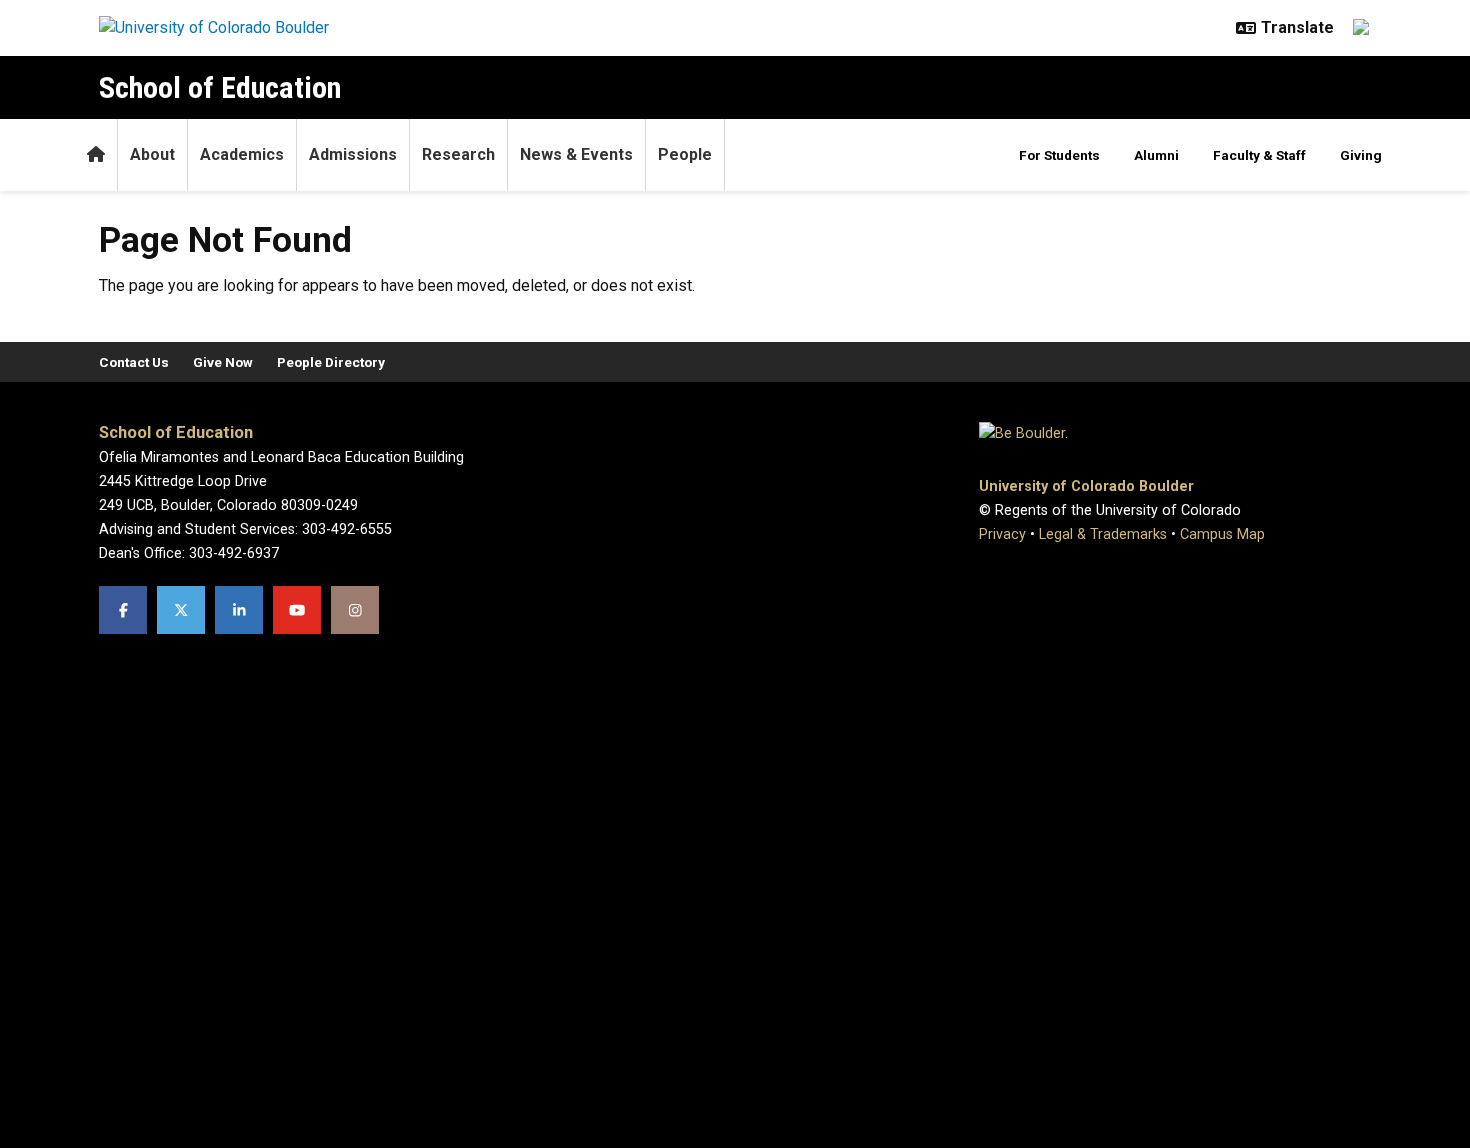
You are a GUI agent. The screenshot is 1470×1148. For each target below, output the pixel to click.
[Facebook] (123, 610)
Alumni (1156, 155)
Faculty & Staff (1259, 155)
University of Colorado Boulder (1086, 486)
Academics (242, 154)
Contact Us (134, 362)
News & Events (576, 154)
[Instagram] (355, 610)
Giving (1361, 155)
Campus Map (1222, 534)
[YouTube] (297, 610)
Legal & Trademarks (1103, 534)
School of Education (220, 87)
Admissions (353, 154)
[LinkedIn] (239, 610)
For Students (1059, 155)
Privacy (1002, 534)
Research (458, 154)
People (685, 154)
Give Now (223, 362)
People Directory (331, 362)
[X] (181, 610)
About (152, 154)
